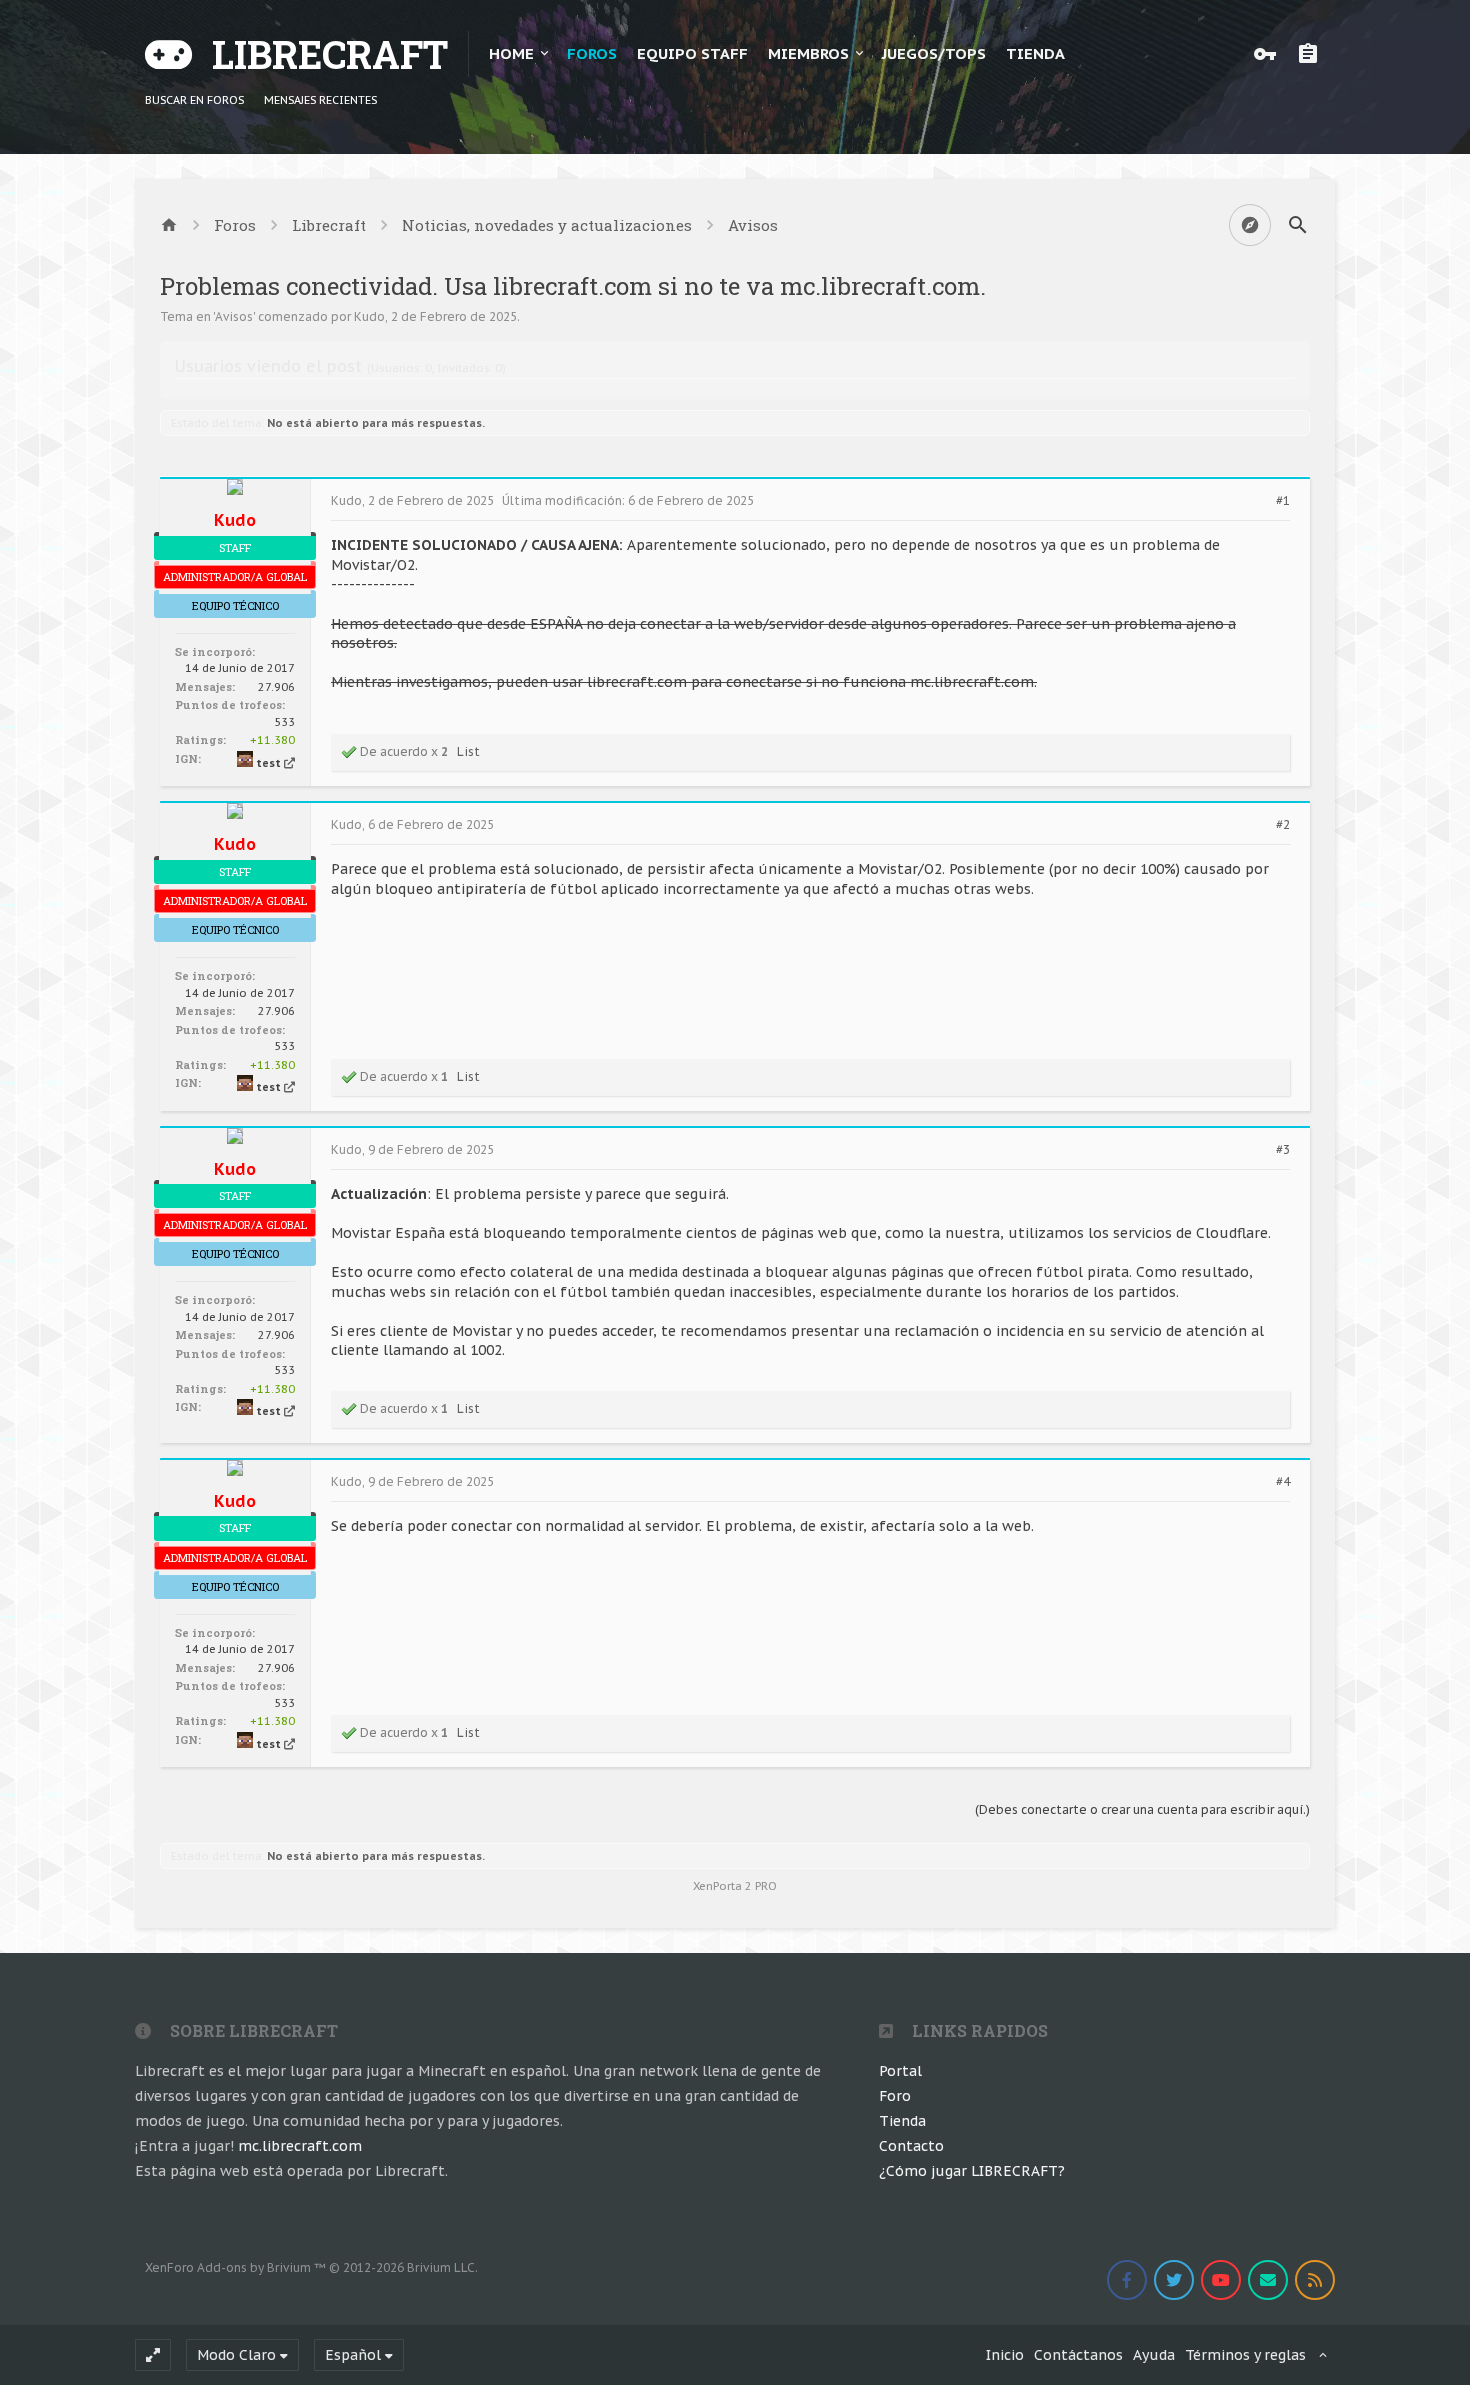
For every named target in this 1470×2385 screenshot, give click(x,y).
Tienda (902, 2121)
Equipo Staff (692, 53)
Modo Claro (236, 2355)
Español (353, 2355)
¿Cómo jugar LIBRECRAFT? (972, 2171)
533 (284, 722)
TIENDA (1035, 53)
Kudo (369, 316)
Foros (592, 53)
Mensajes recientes (320, 100)
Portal (900, 2071)
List (468, 751)
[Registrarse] (1313, 54)
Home (511, 53)
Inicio (1005, 2355)
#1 (1283, 501)
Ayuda (1154, 2355)
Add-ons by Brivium (311, 2267)
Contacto (911, 2146)
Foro (895, 2096)
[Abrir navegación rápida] (1250, 225)
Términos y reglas (1245, 2355)
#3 (1283, 1150)
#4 (1283, 1482)
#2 (1283, 825)
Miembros (808, 53)
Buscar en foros (194, 100)
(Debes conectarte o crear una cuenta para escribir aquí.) (1142, 1809)
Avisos (234, 316)
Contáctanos (1078, 2355)
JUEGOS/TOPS (934, 53)
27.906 (276, 687)
